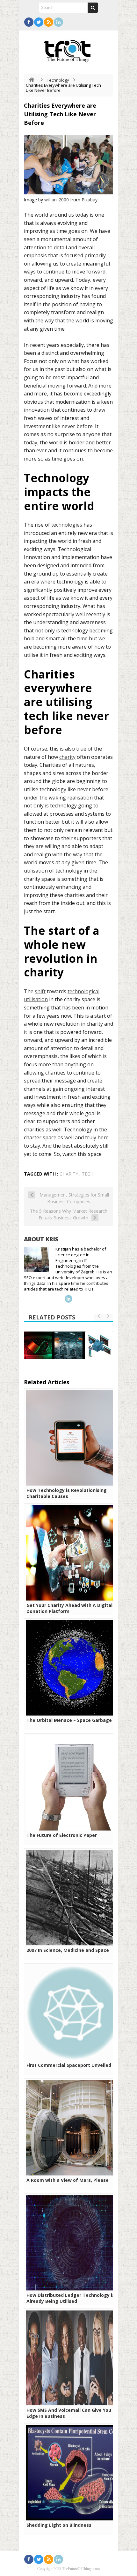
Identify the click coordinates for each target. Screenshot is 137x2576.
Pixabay (90, 200)
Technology (58, 80)
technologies (67, 525)
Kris (52, 1239)
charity (67, 757)
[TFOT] (68, 49)
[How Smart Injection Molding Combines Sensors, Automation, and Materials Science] (68, 1345)
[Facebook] (29, 22)
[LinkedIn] (58, 22)
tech (88, 1174)
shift (40, 991)
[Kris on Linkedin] (68, 1299)
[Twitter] (39, 22)
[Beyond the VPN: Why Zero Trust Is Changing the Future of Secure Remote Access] (38, 1345)
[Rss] (49, 22)
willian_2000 (57, 200)
